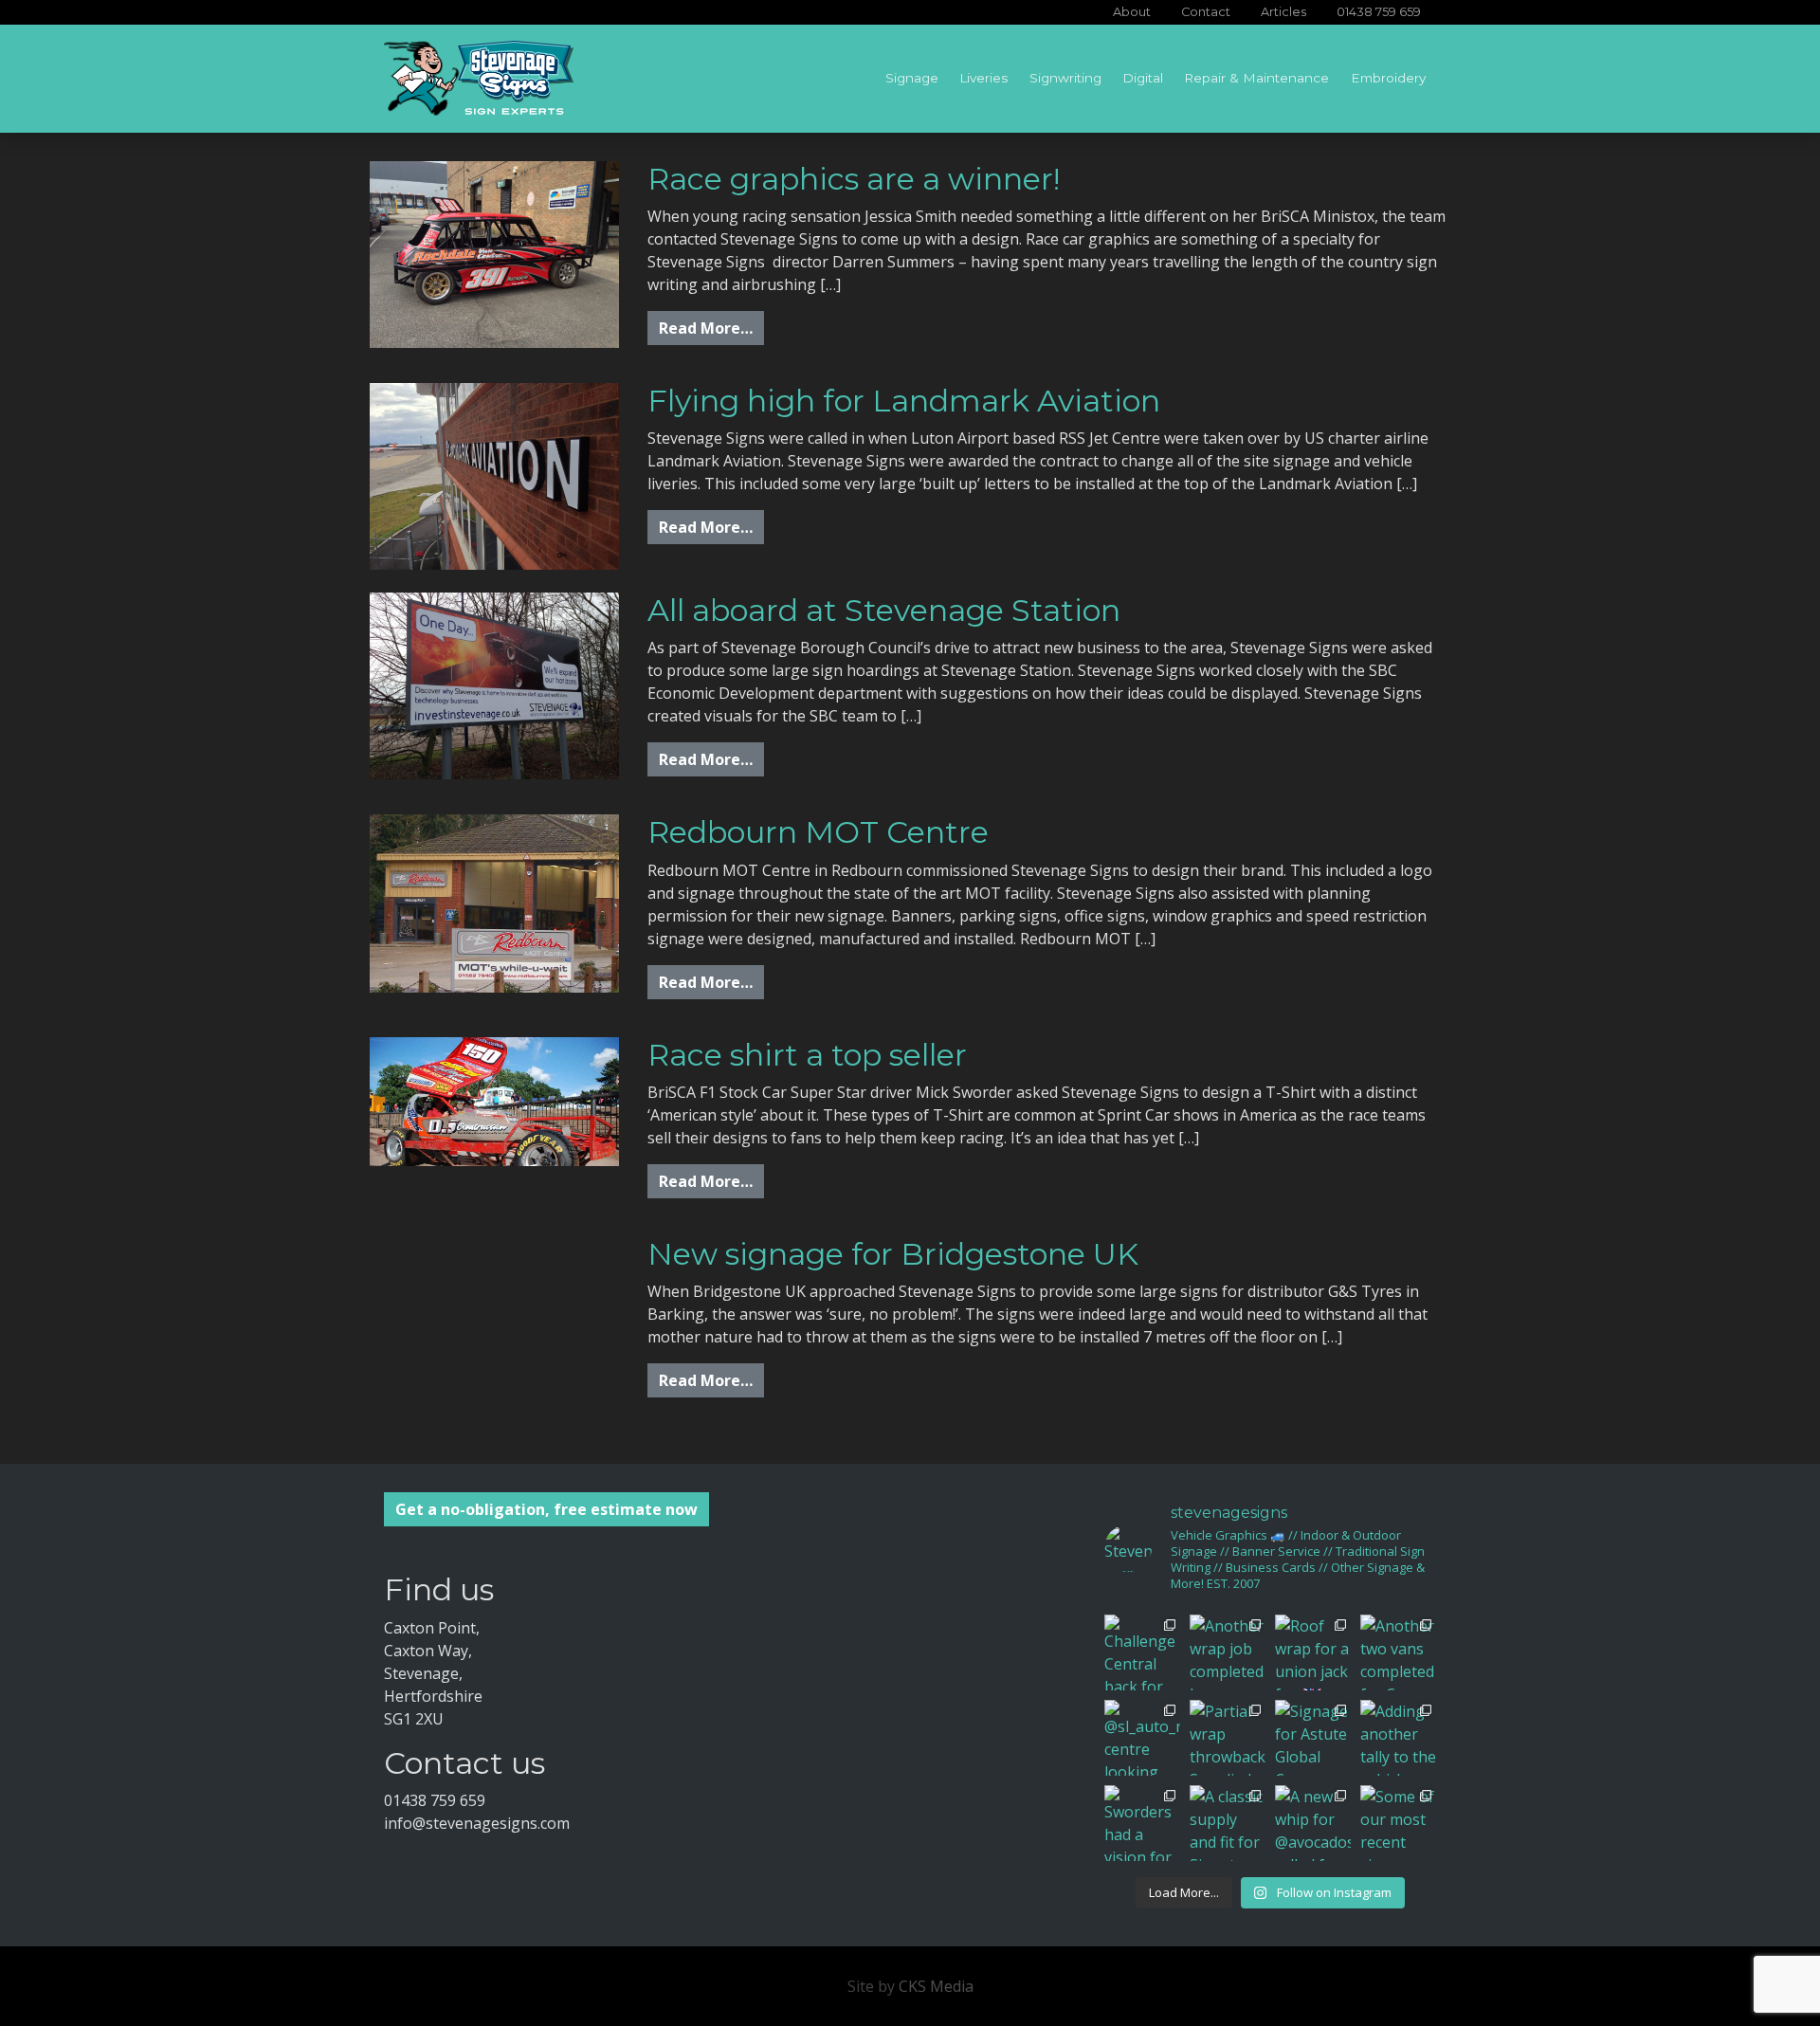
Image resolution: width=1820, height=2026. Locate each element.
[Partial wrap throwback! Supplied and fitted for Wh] (1228, 1738)
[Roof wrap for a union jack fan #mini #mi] (1313, 1652)
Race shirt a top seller (807, 1055)
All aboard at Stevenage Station (884, 610)
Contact (1206, 12)
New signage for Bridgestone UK (893, 1254)
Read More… (711, 328)
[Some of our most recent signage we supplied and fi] (1398, 1823)
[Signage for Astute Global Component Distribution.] (1313, 1738)
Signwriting (1065, 78)
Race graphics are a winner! (854, 179)
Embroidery (1388, 78)
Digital (1143, 78)
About (1132, 12)
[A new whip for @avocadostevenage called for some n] (1313, 1823)
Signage (912, 78)
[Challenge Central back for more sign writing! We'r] (1142, 1652)
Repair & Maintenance (1256, 78)
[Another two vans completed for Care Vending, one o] (1398, 1652)
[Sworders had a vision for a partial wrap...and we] (1142, 1823)
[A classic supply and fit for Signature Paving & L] (1228, 1823)
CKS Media (936, 1986)
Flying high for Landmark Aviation (904, 401)
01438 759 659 (1379, 12)
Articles (1283, 12)
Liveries (983, 78)
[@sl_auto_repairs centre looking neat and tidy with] (1142, 1738)
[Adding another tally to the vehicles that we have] (1398, 1738)
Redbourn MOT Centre (818, 832)
